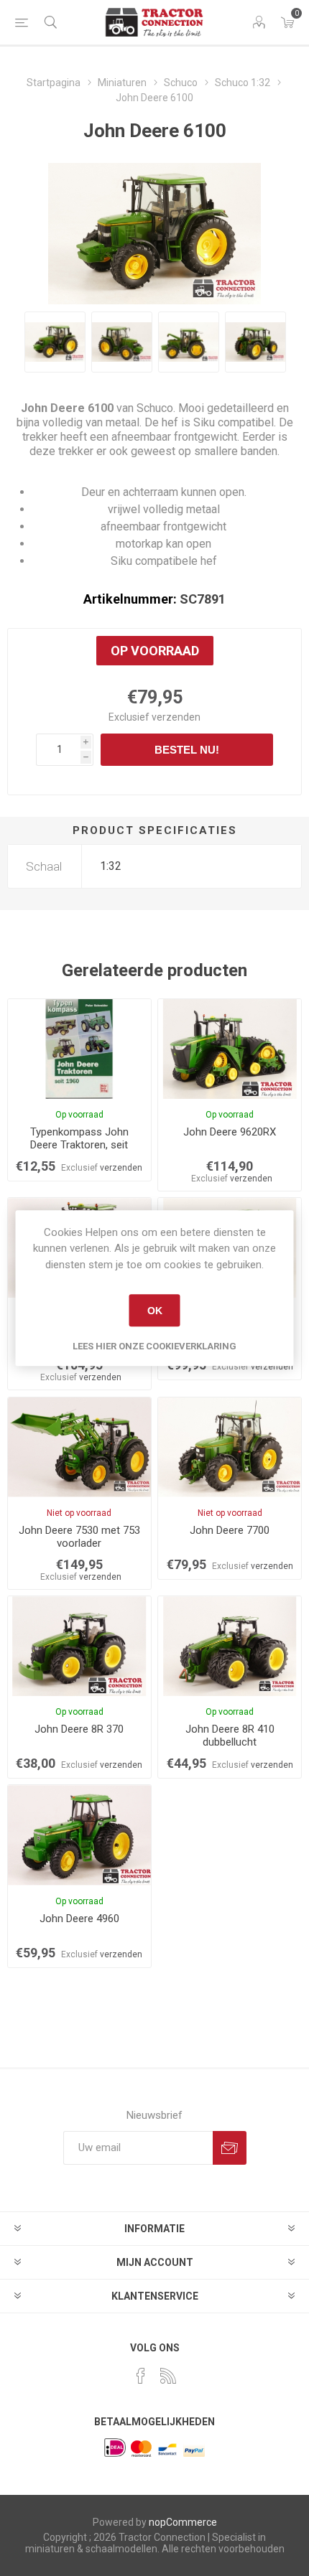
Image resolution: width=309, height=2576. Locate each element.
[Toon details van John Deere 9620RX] (230, 1049)
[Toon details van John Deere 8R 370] (79, 1646)
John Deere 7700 (230, 1530)
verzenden (176, 717)
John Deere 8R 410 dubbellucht (230, 1736)
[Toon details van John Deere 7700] (230, 1447)
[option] (55, 342)
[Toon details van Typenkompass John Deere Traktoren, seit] (79, 1049)
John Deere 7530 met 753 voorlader (79, 1537)
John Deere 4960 (79, 1919)
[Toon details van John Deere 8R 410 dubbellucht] (230, 1646)
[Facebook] (141, 2376)
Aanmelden (230, 2148)
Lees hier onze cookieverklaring (154, 1346)
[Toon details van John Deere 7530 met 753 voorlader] (79, 1447)
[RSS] (168, 2376)
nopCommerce (183, 2522)
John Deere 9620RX (230, 1132)
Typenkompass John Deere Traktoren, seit (79, 1138)
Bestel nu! (187, 750)
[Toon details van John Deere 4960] (79, 1835)
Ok (155, 1311)
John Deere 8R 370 (79, 1729)
